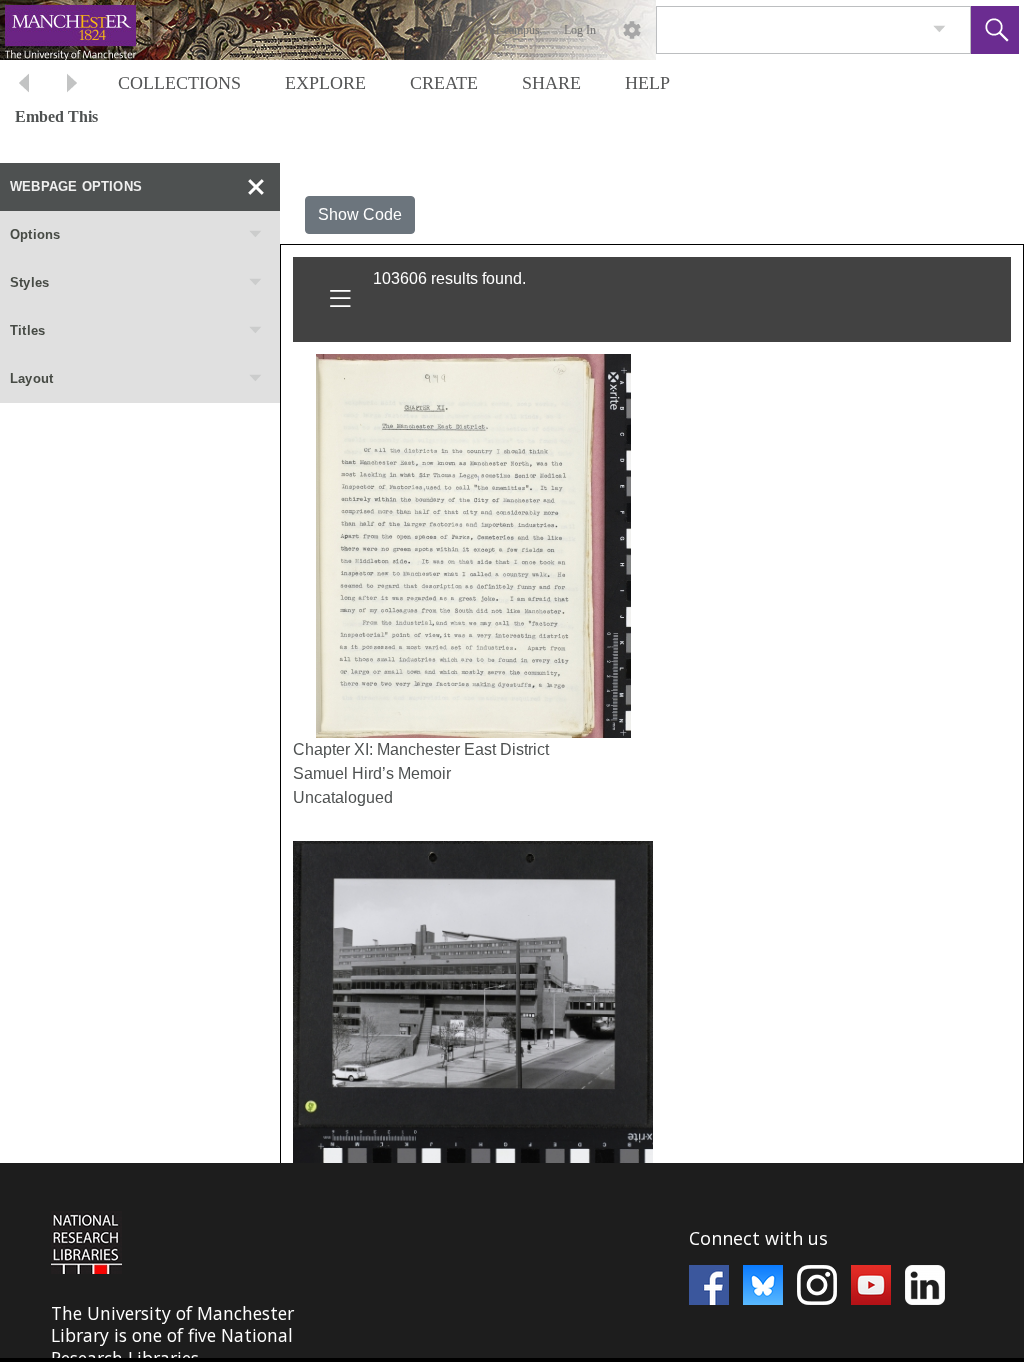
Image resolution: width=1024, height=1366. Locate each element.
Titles (27, 330)
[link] (939, 29)
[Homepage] (377, 30)
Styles (29, 282)
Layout (31, 378)
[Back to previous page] (24, 85)
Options (35, 234)
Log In (580, 30)
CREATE (444, 83)
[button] (995, 30)
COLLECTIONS (179, 83)
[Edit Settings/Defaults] (632, 30)
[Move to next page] (72, 85)
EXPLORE (325, 83)
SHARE (551, 83)
